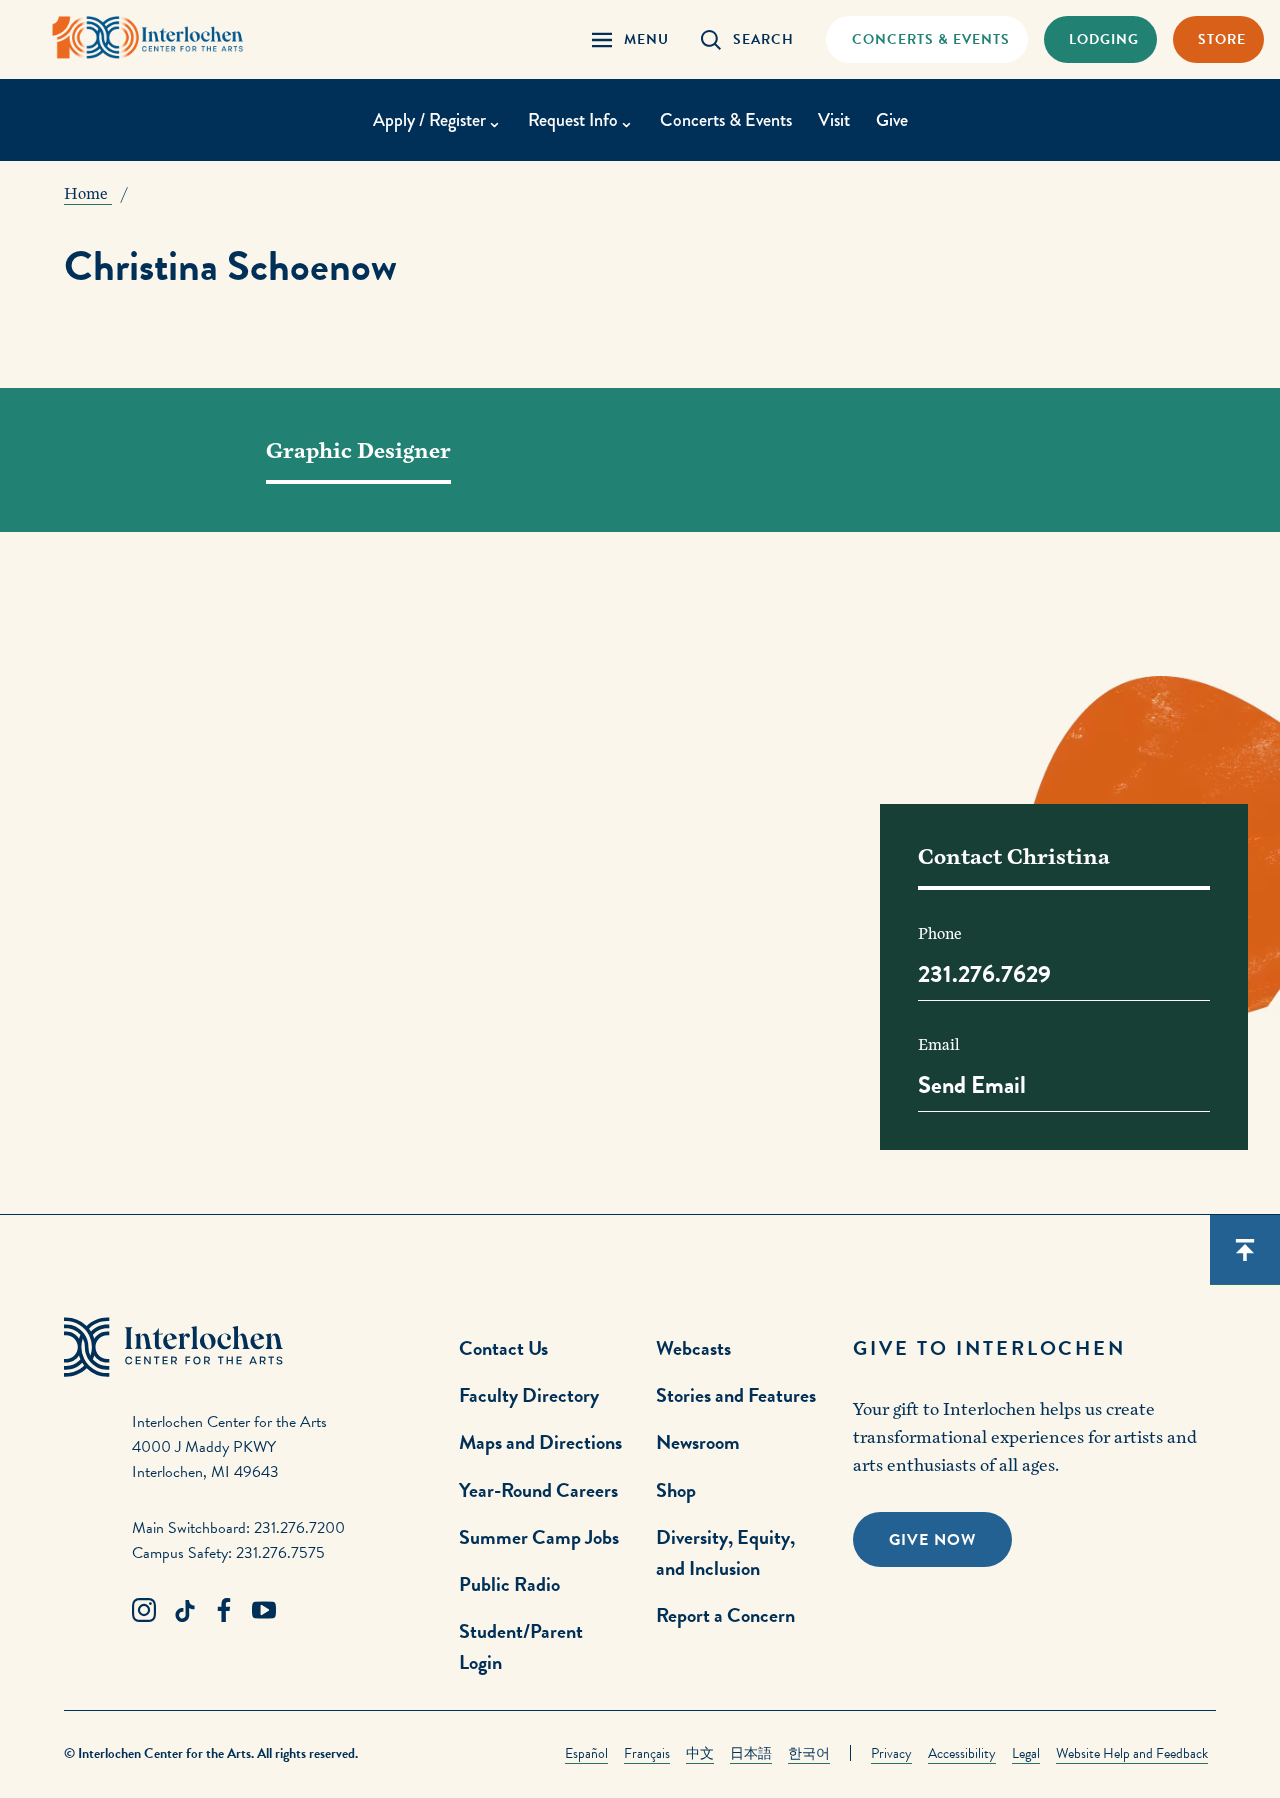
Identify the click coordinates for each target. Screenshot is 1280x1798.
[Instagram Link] (144, 1611)
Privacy (891, 1753)
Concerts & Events (726, 120)
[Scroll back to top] (1245, 1250)
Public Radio (509, 1584)
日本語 (751, 1753)
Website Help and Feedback (1132, 1753)
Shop (676, 1490)
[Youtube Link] (264, 1611)
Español (586, 1753)
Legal (1026, 1753)
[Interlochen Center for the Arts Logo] (148, 37)
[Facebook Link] (224, 1611)
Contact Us (503, 1348)
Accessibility (962, 1753)
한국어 (809, 1753)
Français (647, 1753)
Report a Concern (725, 1615)
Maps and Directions (540, 1442)
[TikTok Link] (184, 1611)
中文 (700, 1753)
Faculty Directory (529, 1395)
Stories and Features (736, 1395)
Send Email (972, 1085)
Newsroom (698, 1442)
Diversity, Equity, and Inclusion (725, 1552)
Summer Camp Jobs (539, 1537)
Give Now (932, 1540)
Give (892, 120)
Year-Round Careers (538, 1490)
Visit (834, 120)
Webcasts (693, 1348)
